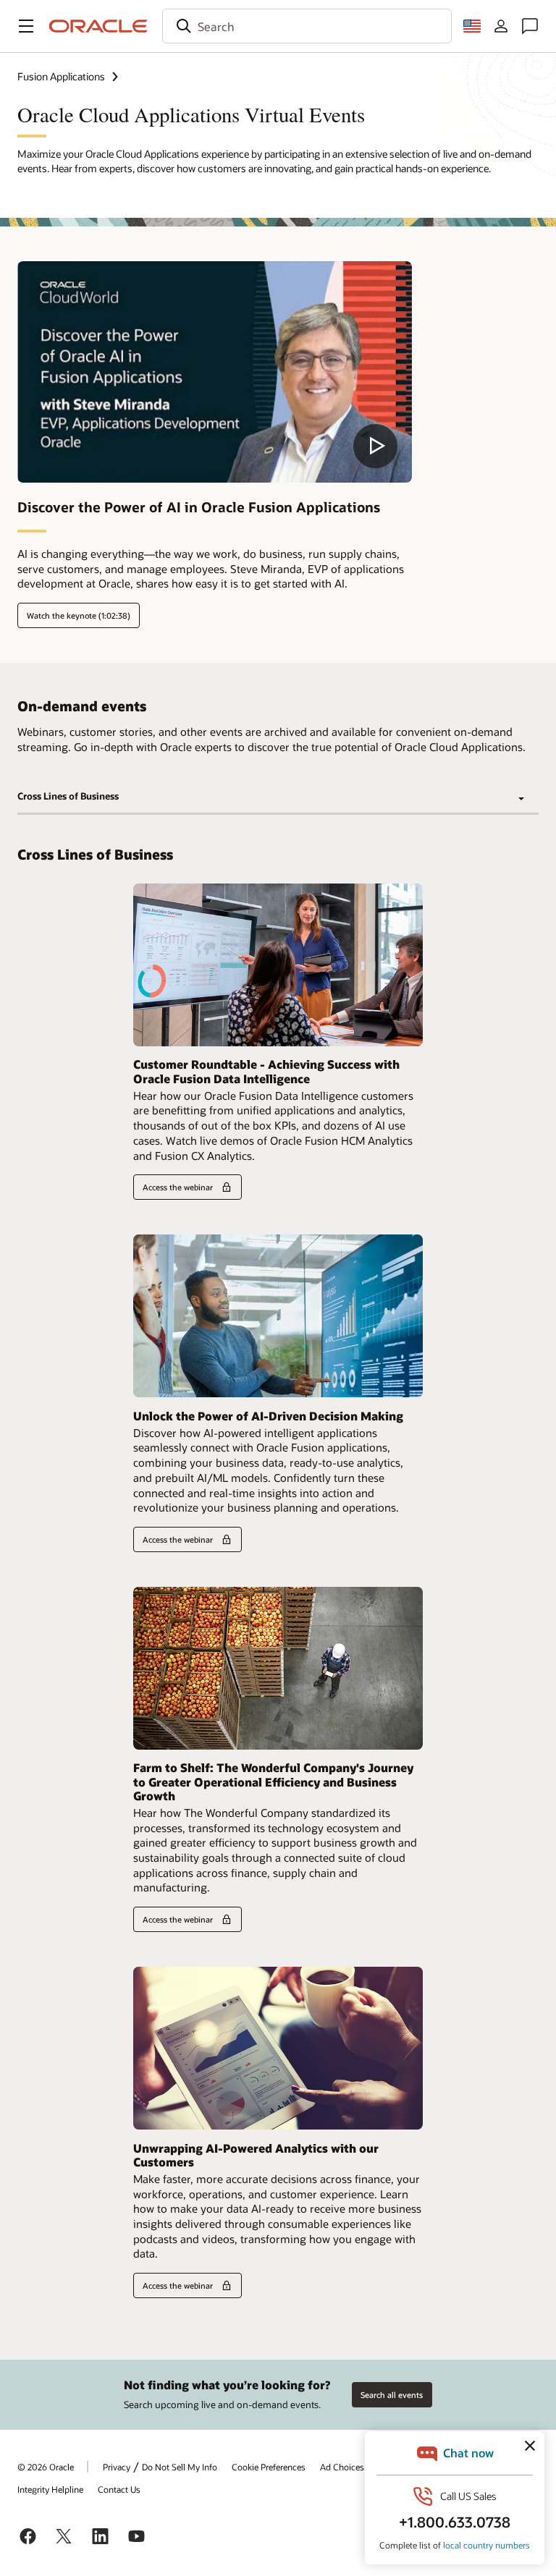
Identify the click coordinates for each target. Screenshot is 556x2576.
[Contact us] (530, 26)
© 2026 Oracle (46, 2467)
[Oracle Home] (98, 26)
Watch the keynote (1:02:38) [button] (79, 615)
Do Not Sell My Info (180, 2467)
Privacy (117, 2467)
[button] (26, 26)
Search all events (392, 2395)
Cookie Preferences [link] (269, 2467)
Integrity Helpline (50, 2489)
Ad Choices (342, 2467)
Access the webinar (178, 1187)
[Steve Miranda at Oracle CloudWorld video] (215, 372)
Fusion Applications (61, 76)
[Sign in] (501, 26)
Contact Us (119, 2489)
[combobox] (307, 26)
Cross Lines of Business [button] (68, 796)
